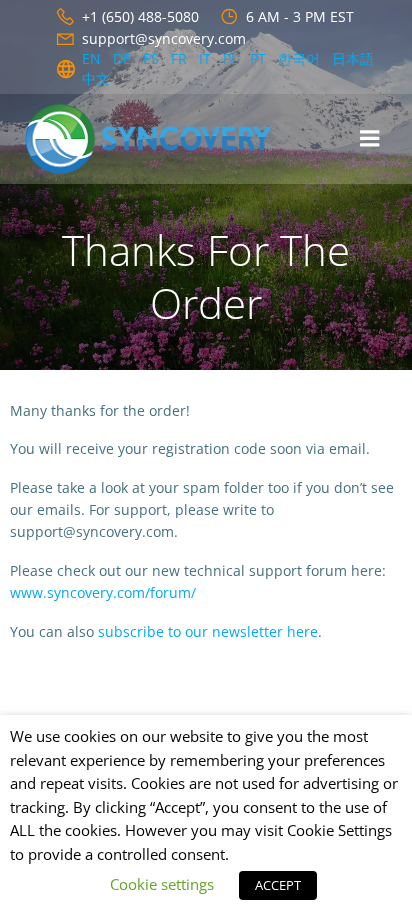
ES (151, 58)
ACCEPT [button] (278, 885)
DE (122, 58)
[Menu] (370, 139)
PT (258, 58)
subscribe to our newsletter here (208, 631)
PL (230, 58)
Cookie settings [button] (162, 884)
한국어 (299, 58)
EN (91, 58)
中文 (96, 78)
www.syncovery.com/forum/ (103, 592)
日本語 (353, 58)
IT (205, 58)
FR (179, 58)
